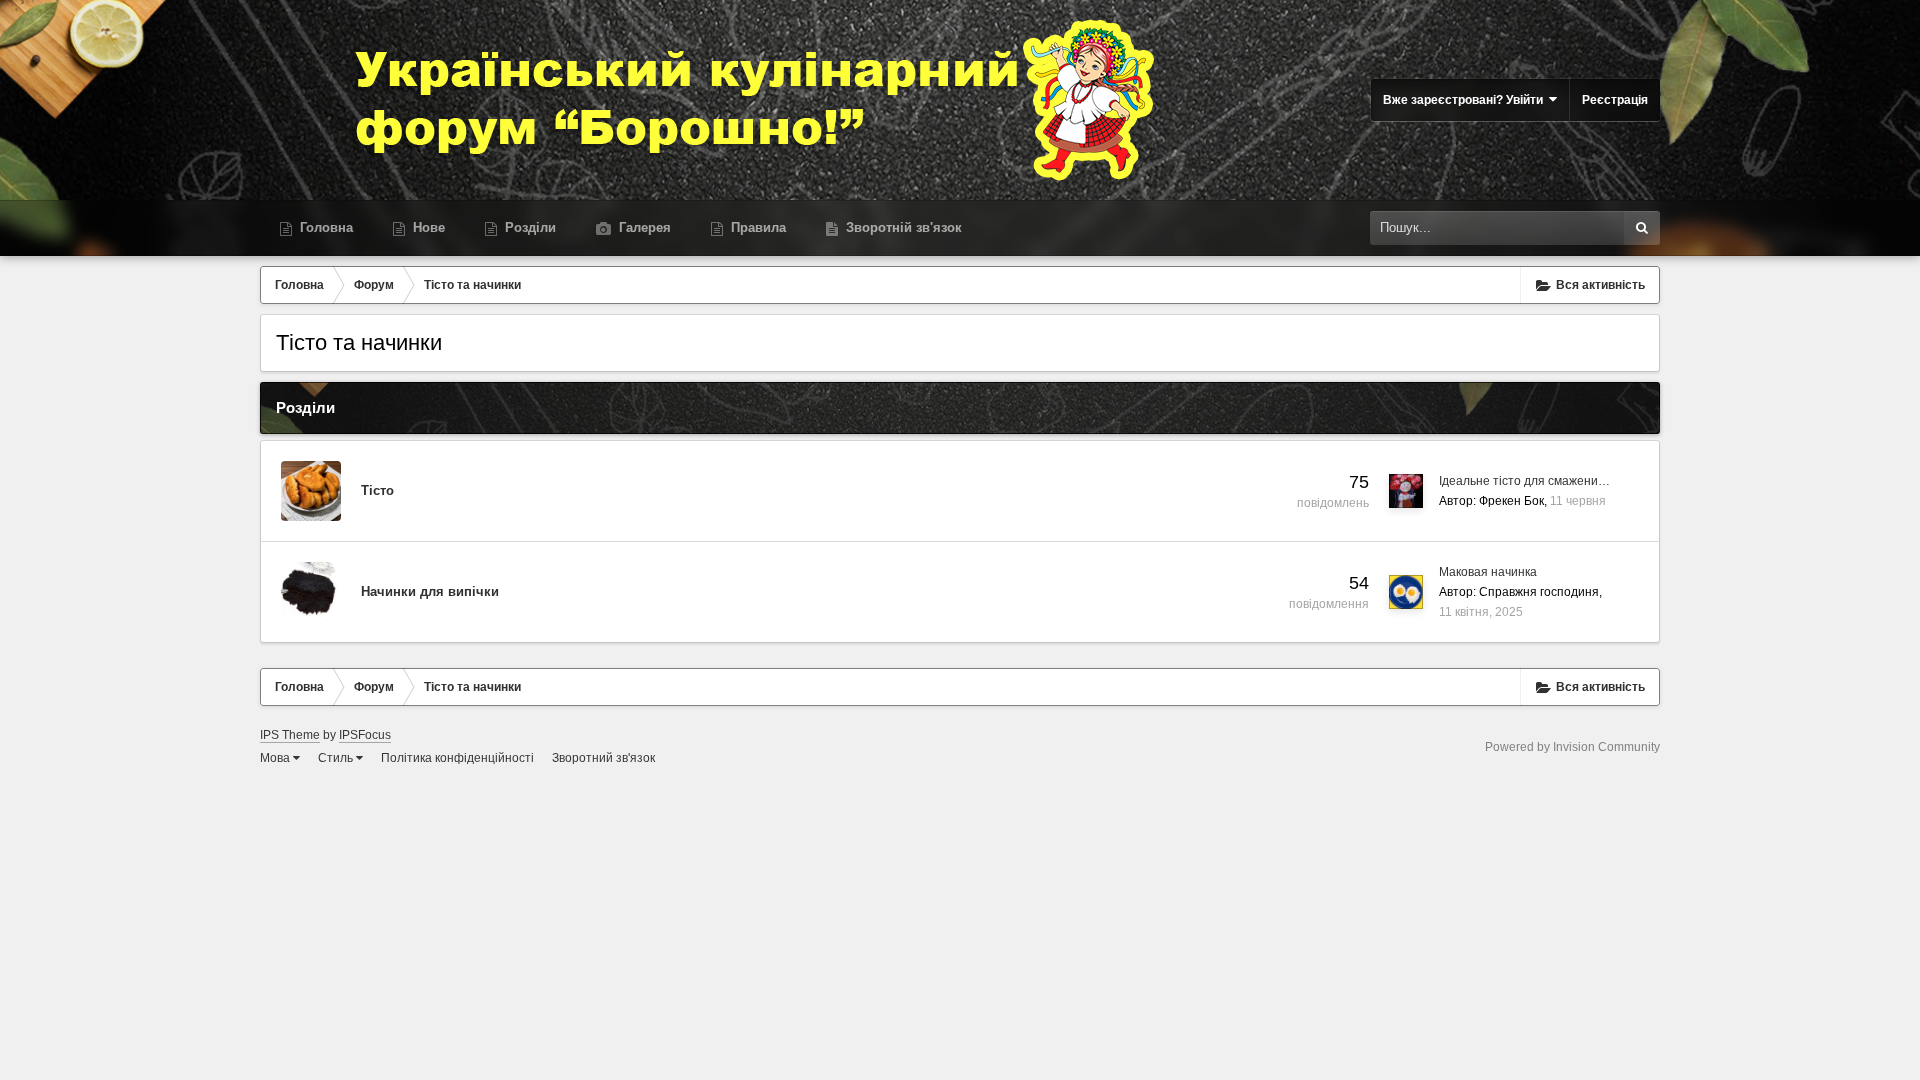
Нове (427, 227)
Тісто (377, 490)
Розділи (528, 227)
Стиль (337, 758)
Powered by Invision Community (1572, 747)
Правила (756, 227)
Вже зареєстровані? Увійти (1466, 100)
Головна (324, 227)
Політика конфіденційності (457, 758)
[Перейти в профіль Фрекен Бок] (1406, 491)
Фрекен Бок (1511, 501)
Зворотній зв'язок (902, 227)
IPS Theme (290, 735)
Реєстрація (1615, 100)
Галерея (643, 227)
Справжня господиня (1539, 592)
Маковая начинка (1488, 572)
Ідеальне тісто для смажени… (1524, 481)
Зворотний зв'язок (603, 758)
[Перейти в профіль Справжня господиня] (1406, 592)
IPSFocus (365, 735)
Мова (276, 758)
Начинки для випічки (430, 591)
